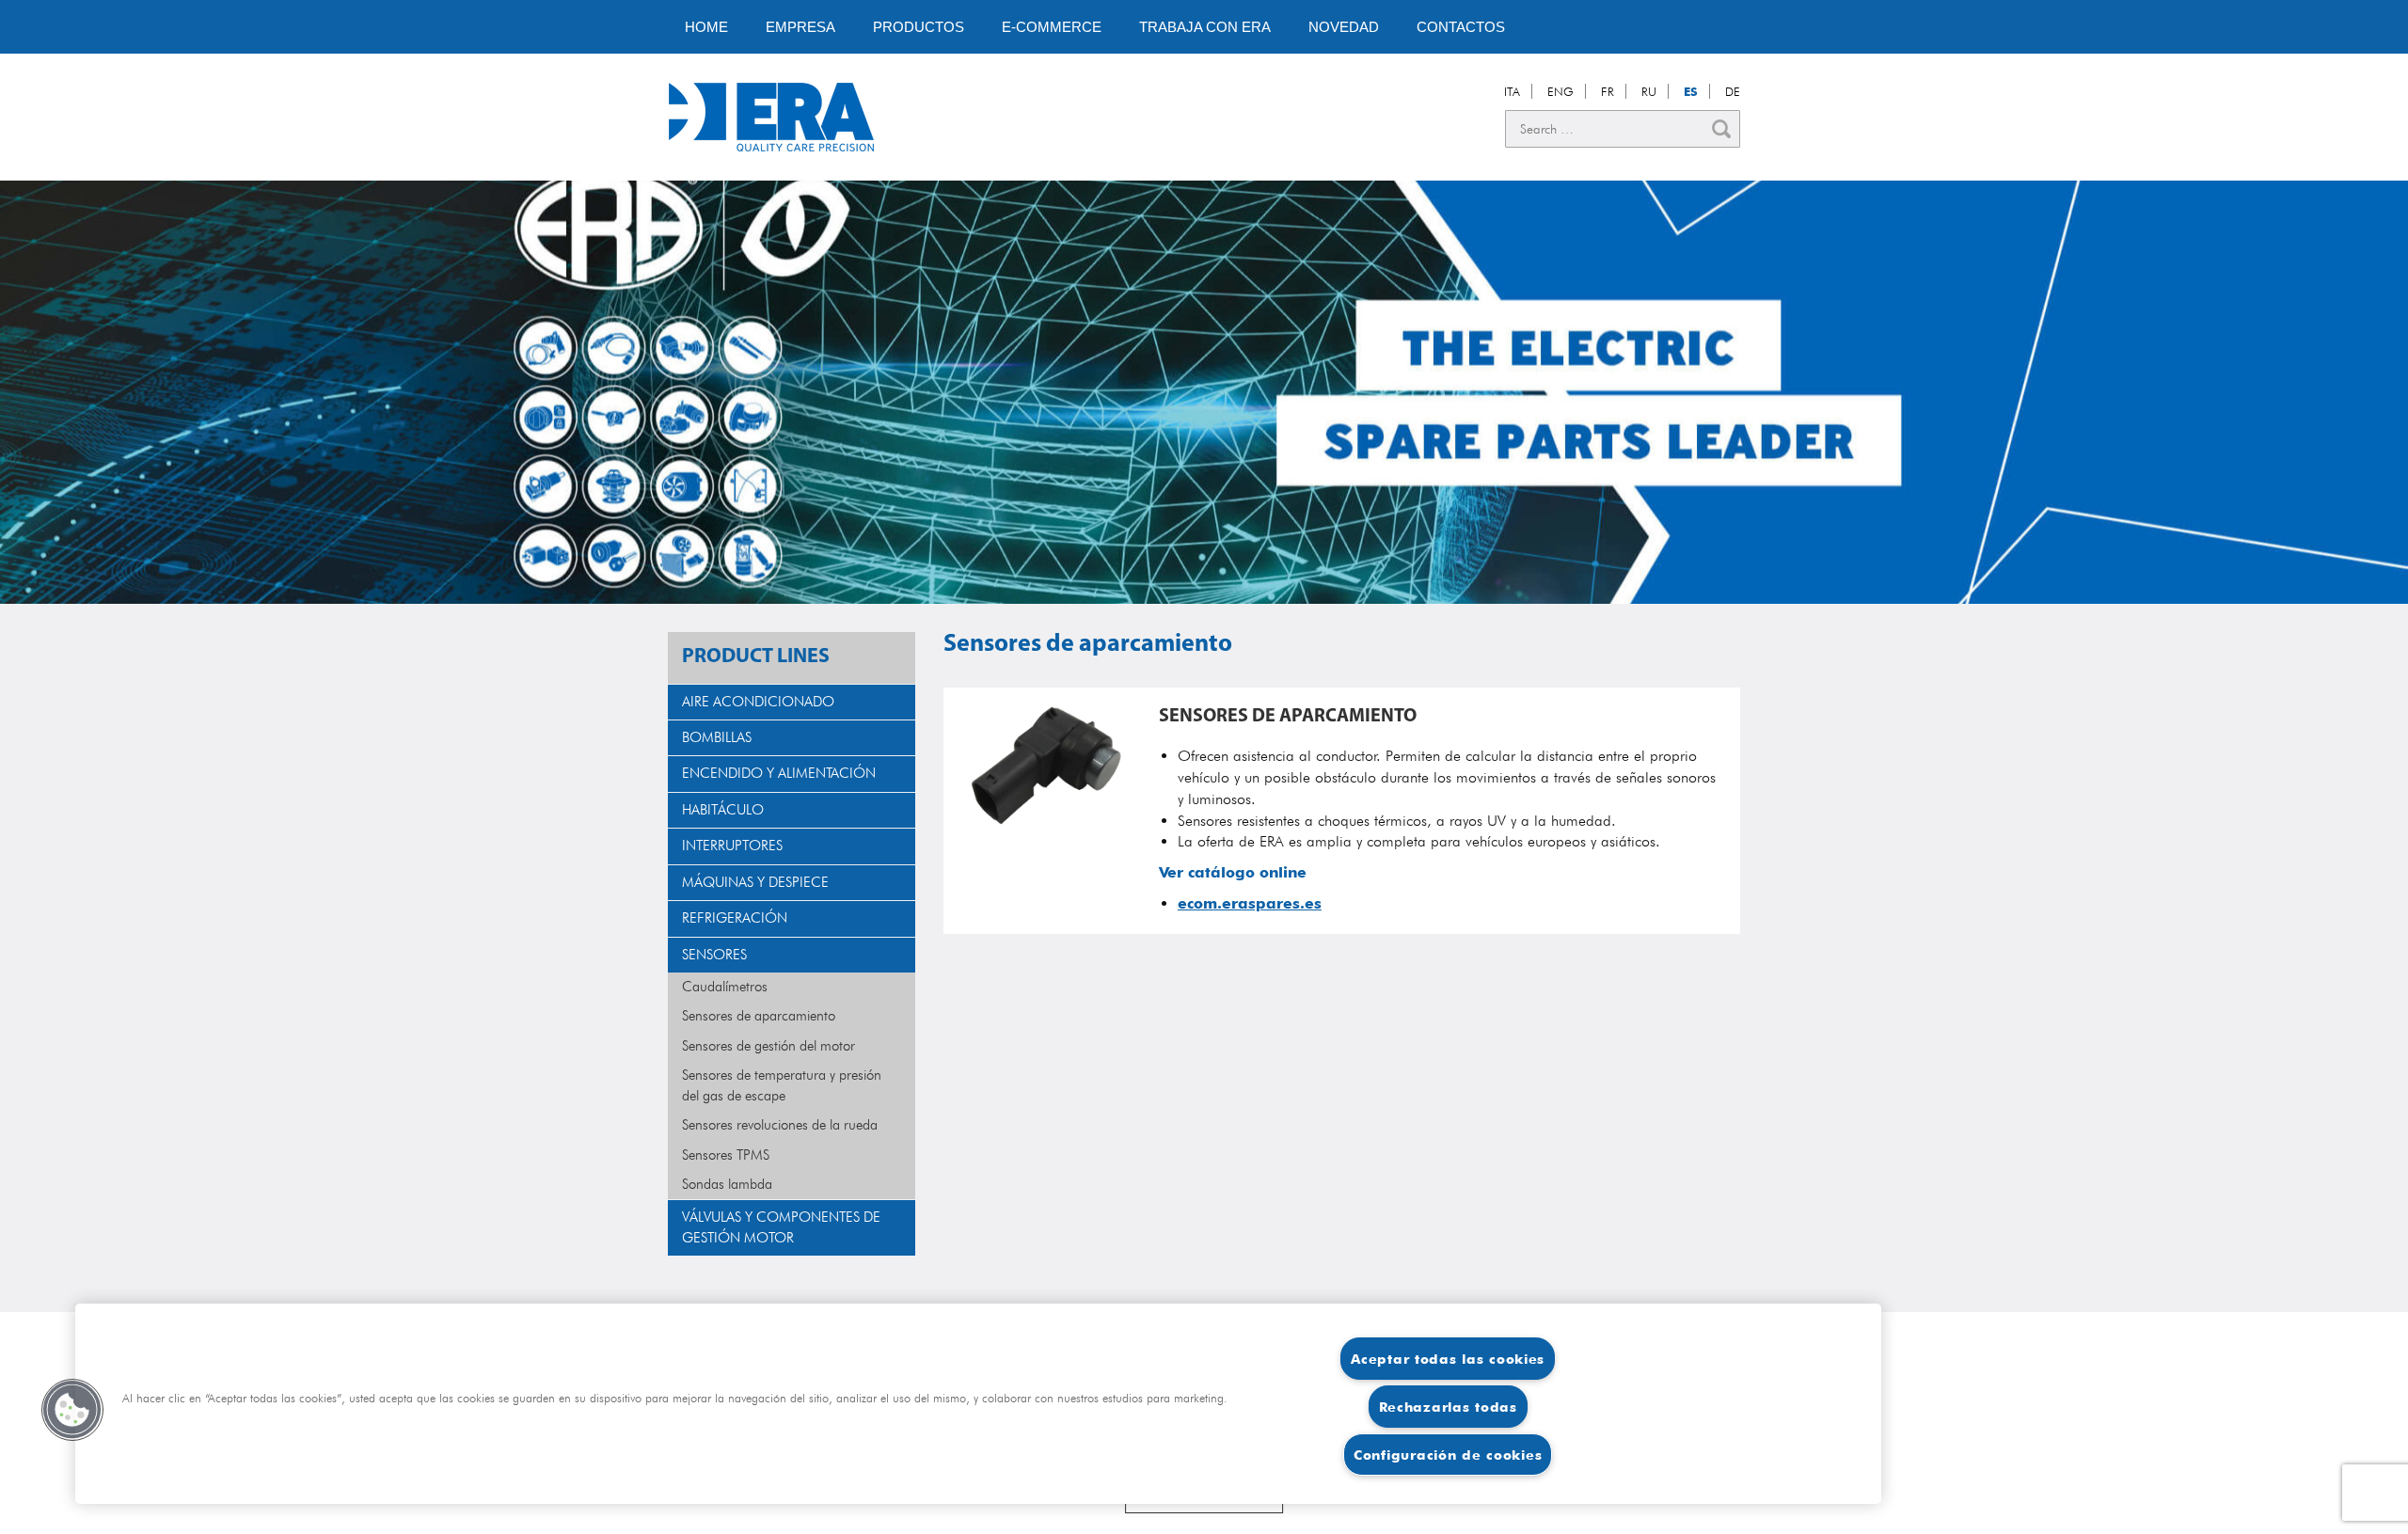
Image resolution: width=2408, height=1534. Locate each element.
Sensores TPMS (726, 1155)
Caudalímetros (725, 987)
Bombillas (717, 737)
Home (706, 27)
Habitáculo (723, 810)
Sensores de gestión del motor (768, 1046)
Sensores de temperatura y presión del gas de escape (782, 1085)
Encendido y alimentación (779, 773)
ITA (1512, 91)
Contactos (1461, 27)
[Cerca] (1721, 129)
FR (1608, 91)
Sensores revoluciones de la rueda (780, 1125)
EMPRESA (800, 27)
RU (1649, 91)
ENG (1560, 91)
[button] (72, 1410)
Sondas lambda (727, 1184)
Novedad (1344, 27)
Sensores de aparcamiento (759, 1016)
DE (1733, 91)
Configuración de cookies (1448, 1455)
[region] (978, 1404)
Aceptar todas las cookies (1448, 1359)
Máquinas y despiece (755, 882)
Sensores (714, 955)
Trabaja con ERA (1205, 27)
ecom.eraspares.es (1250, 903)
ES (1691, 91)
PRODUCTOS (919, 27)
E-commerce (1052, 27)
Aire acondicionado (758, 702)
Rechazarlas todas (1448, 1407)
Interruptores (732, 846)
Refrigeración (735, 918)
